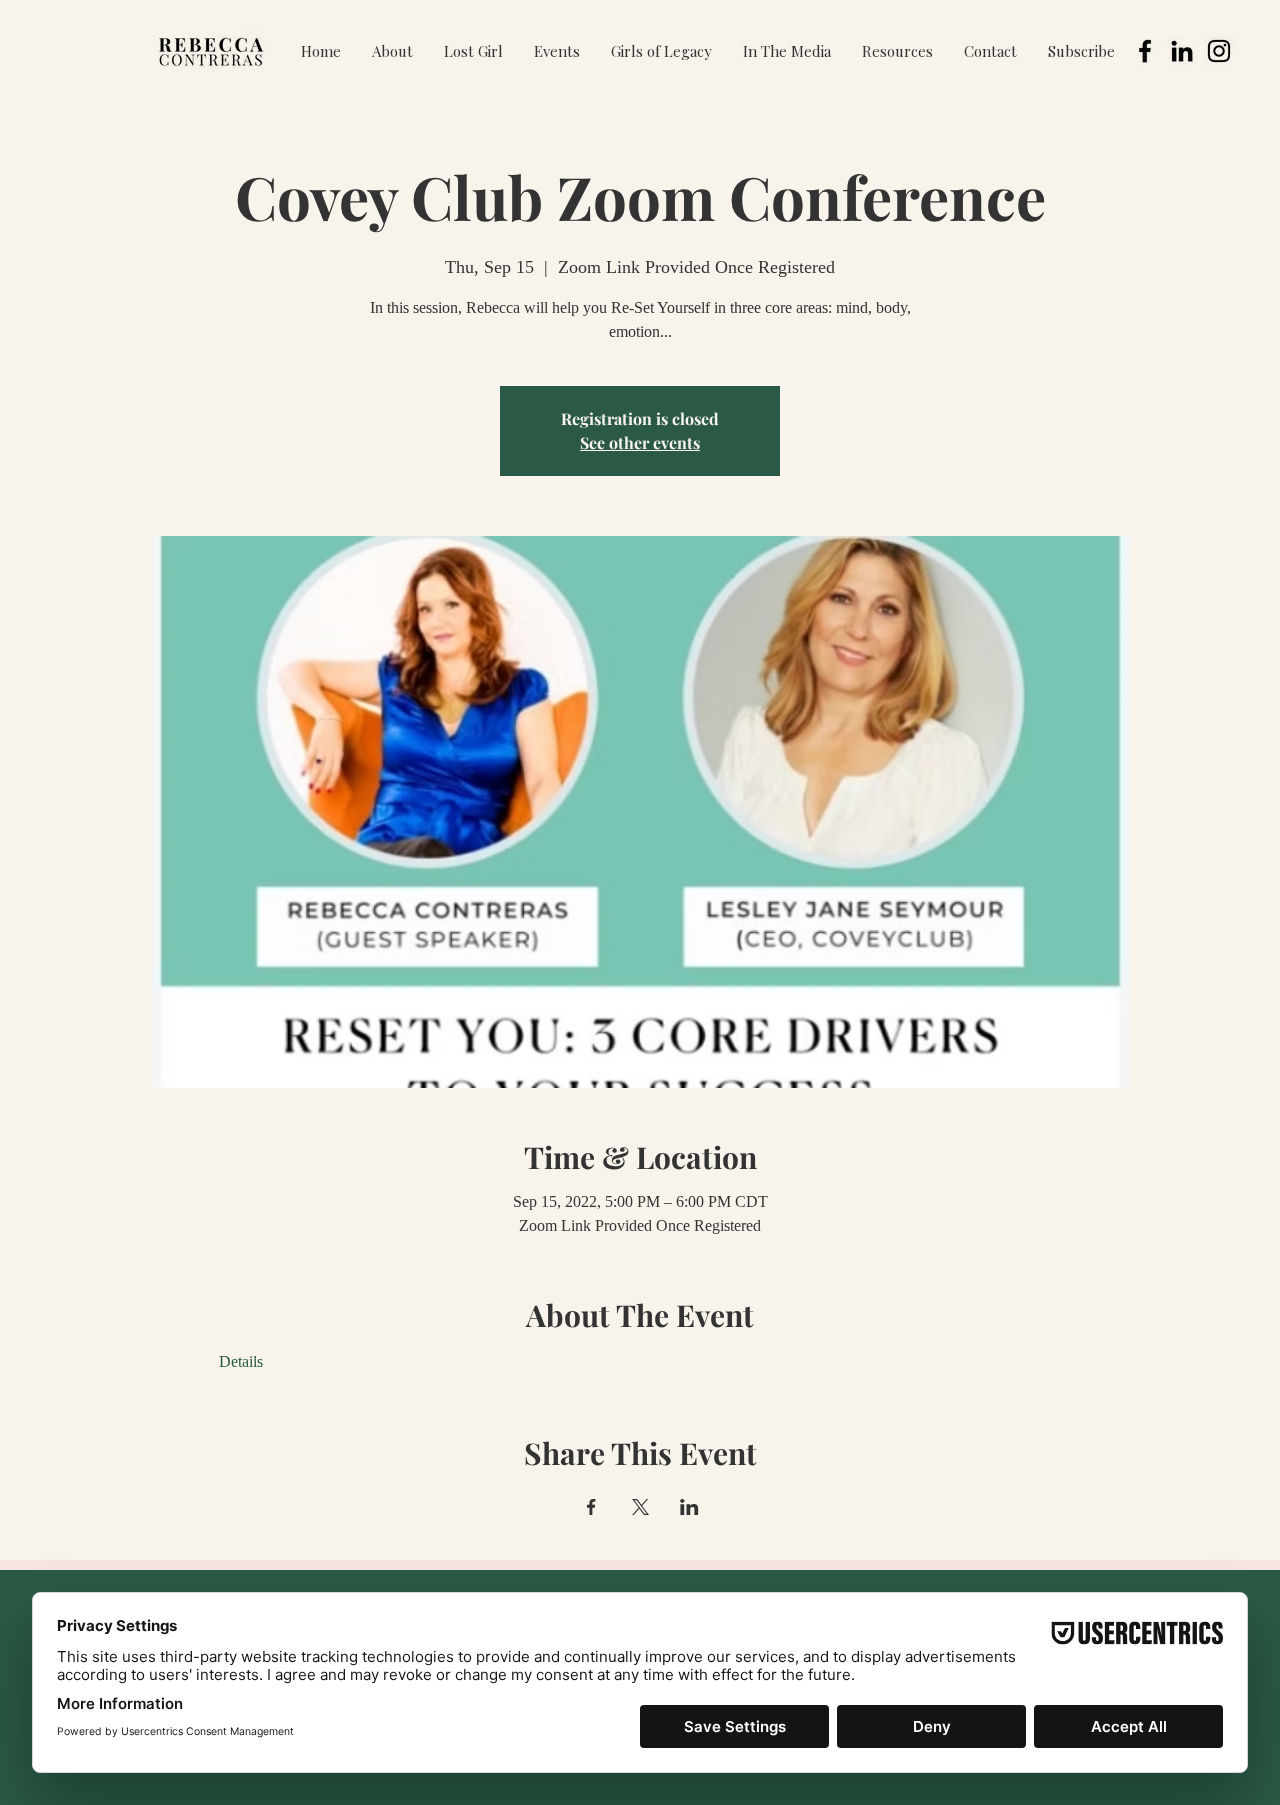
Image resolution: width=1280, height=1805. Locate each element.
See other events (640, 442)
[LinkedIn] (1182, 51)
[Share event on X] (640, 1507)
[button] (556, 51)
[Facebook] (1145, 51)
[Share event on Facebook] (591, 1507)
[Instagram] (1219, 51)
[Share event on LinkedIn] (689, 1507)
